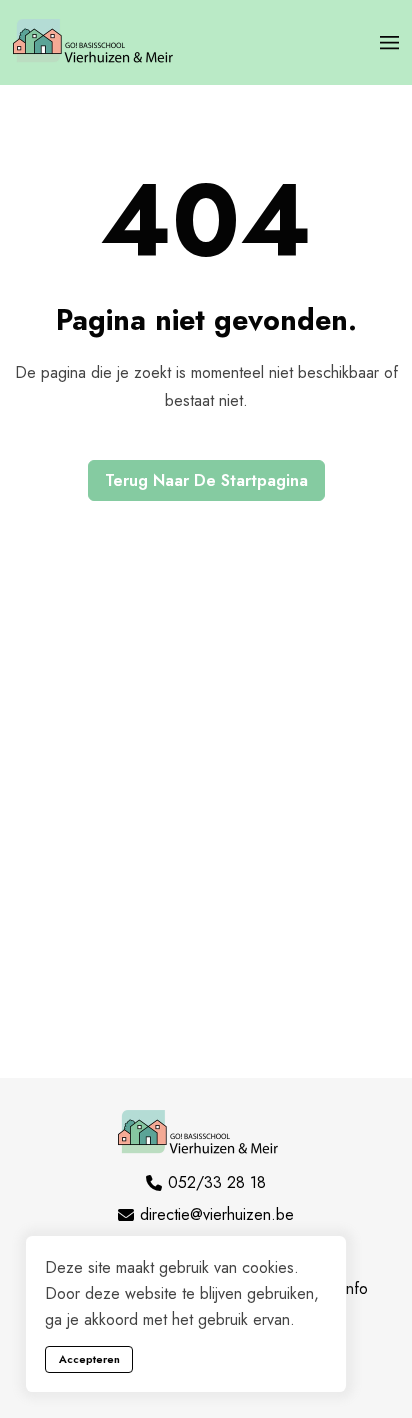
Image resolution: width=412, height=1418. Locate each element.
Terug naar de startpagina (206, 480)
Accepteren (89, 1359)
